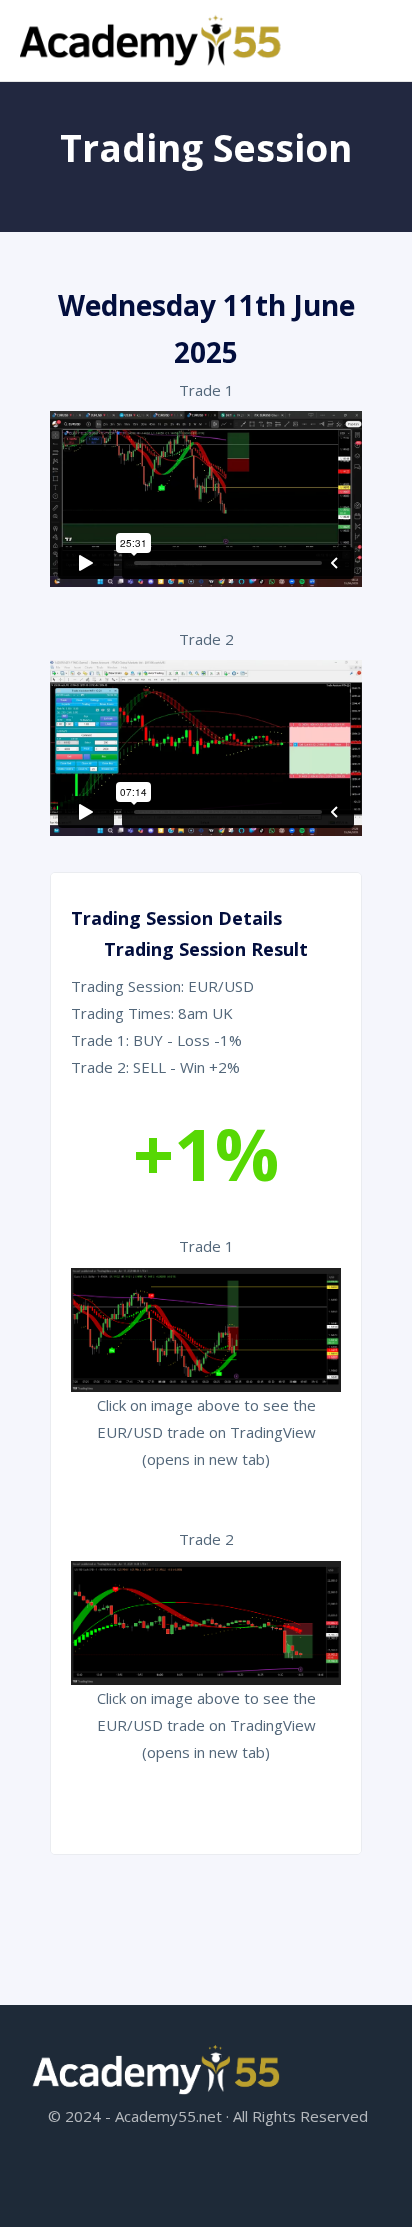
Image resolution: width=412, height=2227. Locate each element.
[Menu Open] (348, 25)
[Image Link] (152, 40)
